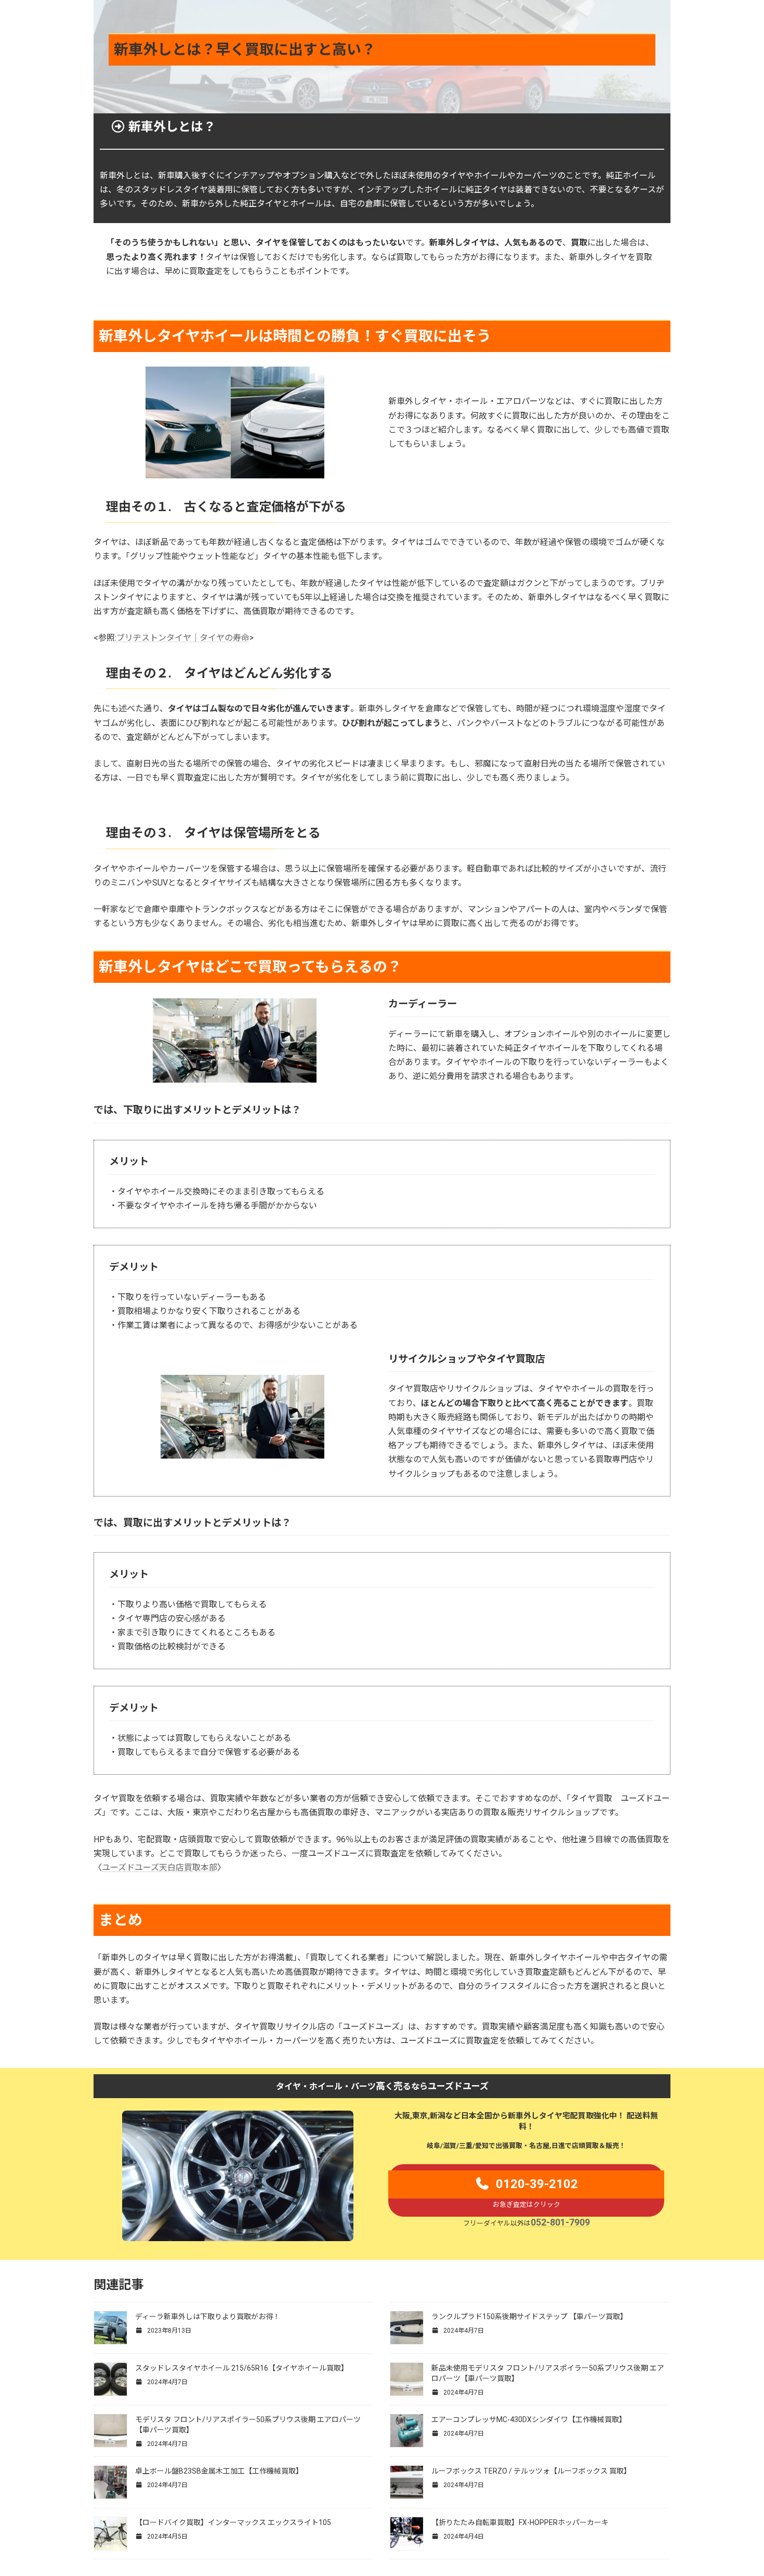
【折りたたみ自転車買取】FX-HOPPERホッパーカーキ (520, 2522)
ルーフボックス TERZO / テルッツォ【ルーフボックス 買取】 (531, 2471)
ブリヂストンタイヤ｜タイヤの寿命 (183, 638)
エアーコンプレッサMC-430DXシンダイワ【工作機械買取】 (529, 2419)
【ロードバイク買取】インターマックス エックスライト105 (234, 2522)
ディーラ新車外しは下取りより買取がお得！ (208, 2317)
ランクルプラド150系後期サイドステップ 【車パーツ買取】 (529, 2317)
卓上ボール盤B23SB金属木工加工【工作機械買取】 (219, 2471)
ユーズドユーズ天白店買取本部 (160, 1868)
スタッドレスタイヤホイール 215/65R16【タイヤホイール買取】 (242, 2368)
